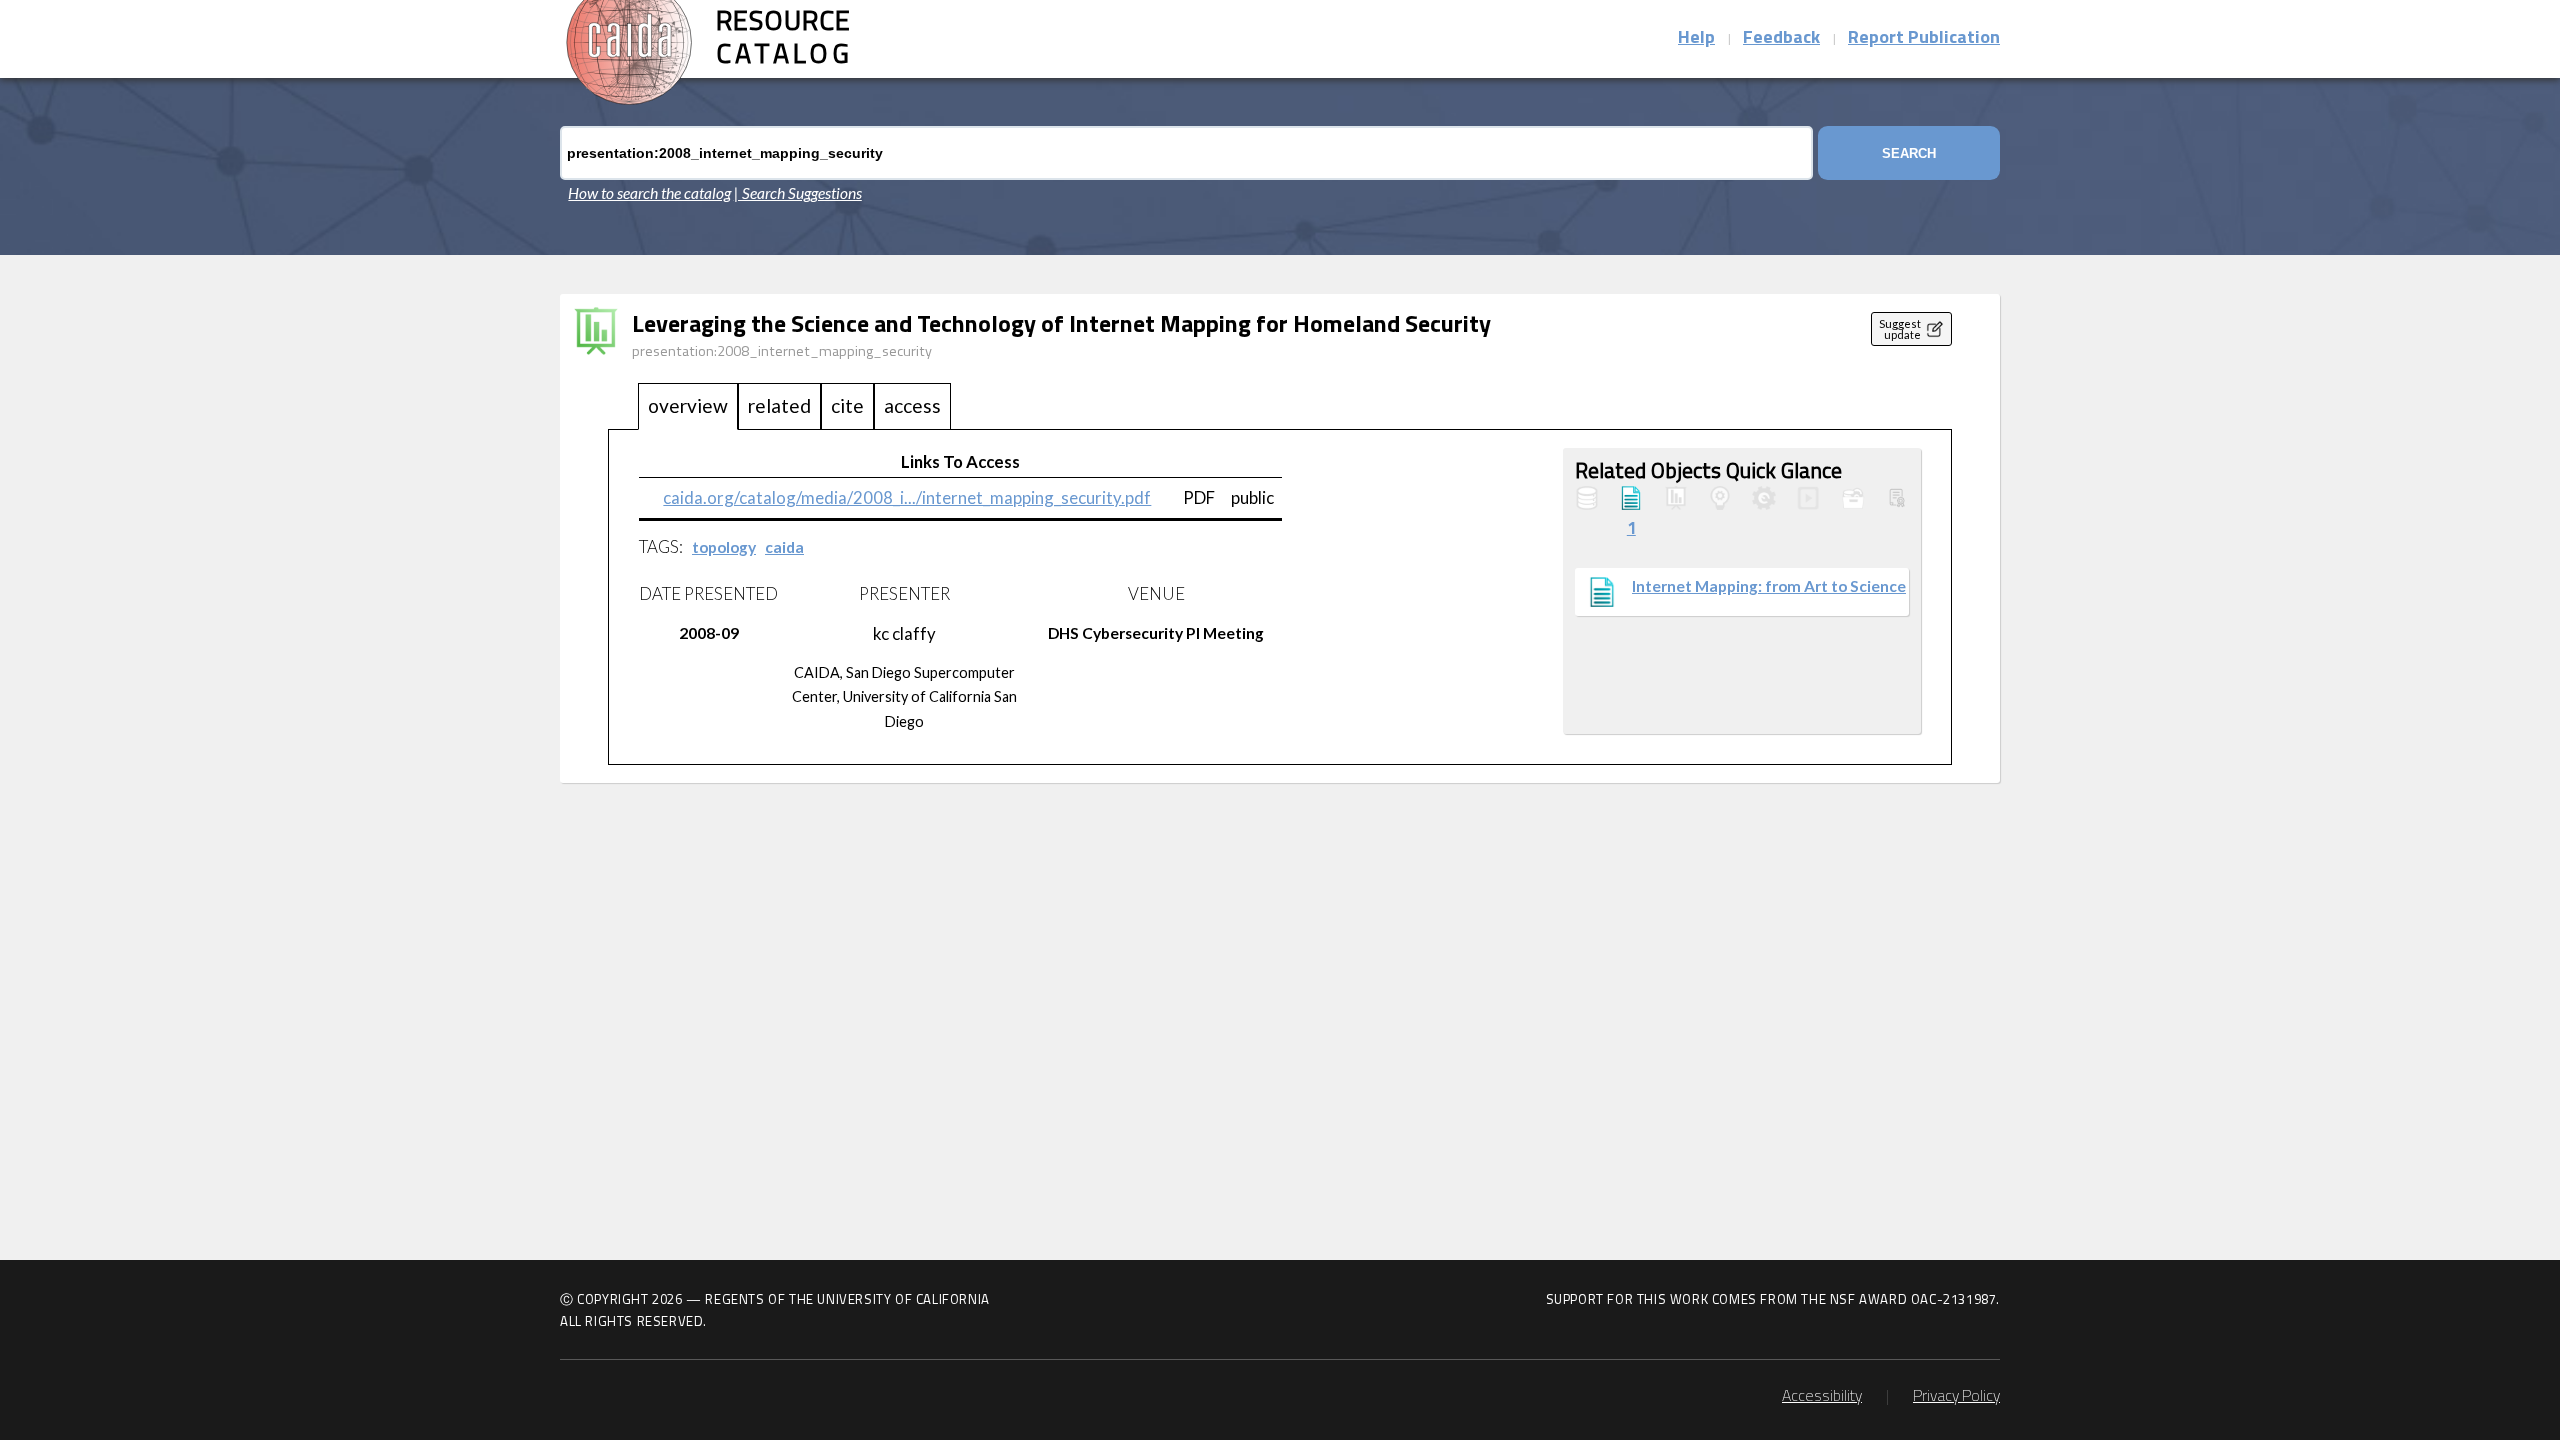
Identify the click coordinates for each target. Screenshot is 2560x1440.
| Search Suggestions (798, 193)
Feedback (1781, 39)
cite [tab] (847, 405)
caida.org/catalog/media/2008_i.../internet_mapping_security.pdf (907, 497)
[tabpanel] (1280, 597)
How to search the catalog (649, 193)
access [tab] (912, 405)
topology (724, 547)
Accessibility (1822, 1397)
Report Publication (1924, 39)
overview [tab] (688, 405)
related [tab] (779, 405)
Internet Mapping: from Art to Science (1769, 586)
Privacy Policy (1956, 1397)
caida (784, 547)
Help (1696, 39)
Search (1909, 153)
